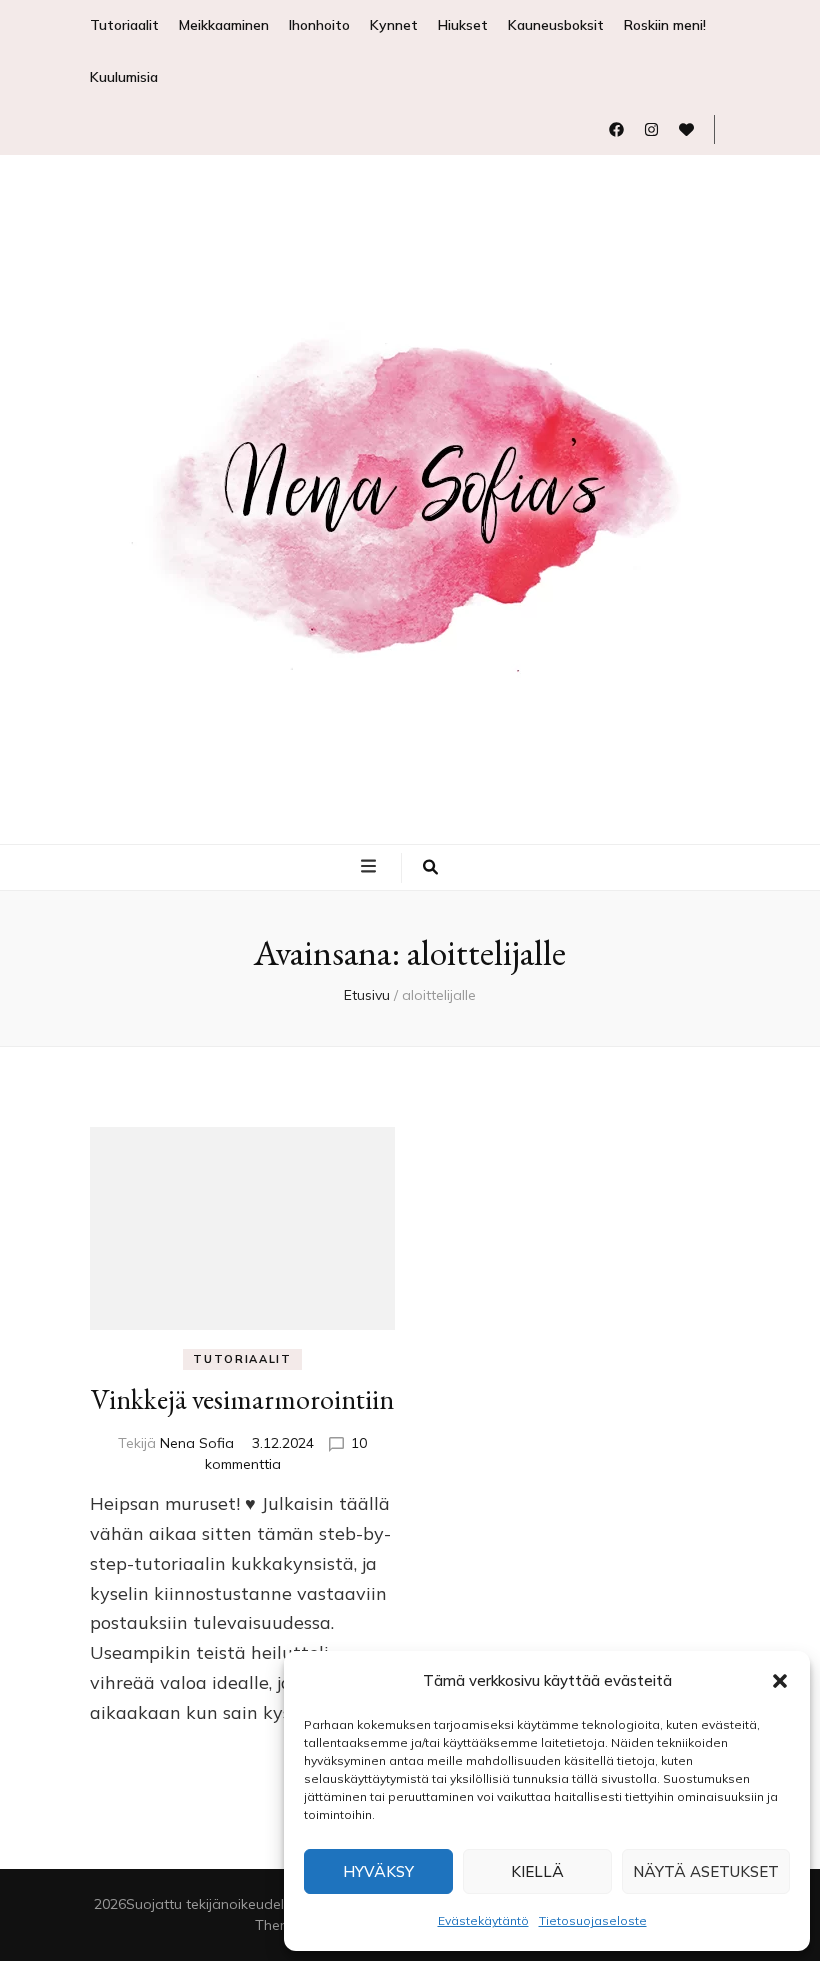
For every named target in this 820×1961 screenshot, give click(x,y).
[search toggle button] (430, 868)
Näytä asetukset (706, 1871)
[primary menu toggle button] (371, 866)
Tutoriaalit (124, 25)
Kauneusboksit (556, 25)
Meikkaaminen (224, 25)
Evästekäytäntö (483, 1920)
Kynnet (394, 25)
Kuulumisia (124, 77)
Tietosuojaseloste (593, 1920)
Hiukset (463, 25)
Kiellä (537, 1871)
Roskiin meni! (665, 25)
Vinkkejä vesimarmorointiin (242, 1399)
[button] (780, 1681)
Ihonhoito (319, 25)
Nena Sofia (197, 1443)
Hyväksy (378, 1871)
